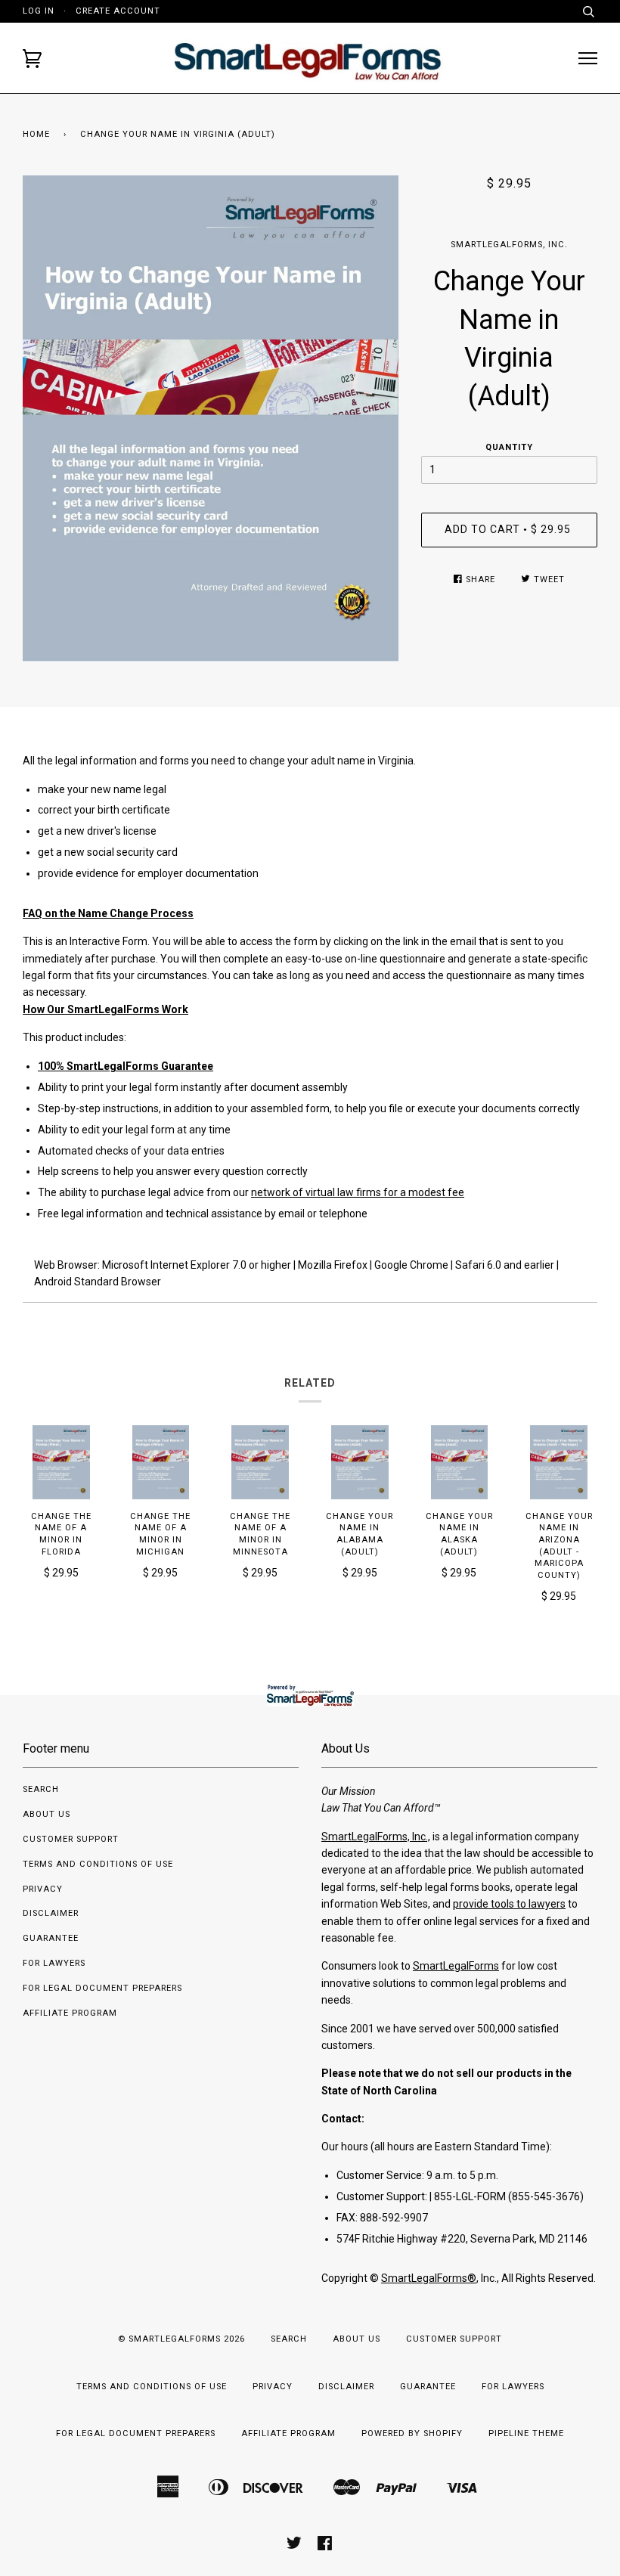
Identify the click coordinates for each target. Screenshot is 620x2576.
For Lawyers (54, 1963)
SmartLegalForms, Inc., (376, 1837)
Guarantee (51, 1938)
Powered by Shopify (412, 2433)
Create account (118, 11)
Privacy (43, 1889)
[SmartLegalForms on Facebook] (325, 2546)
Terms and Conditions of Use (98, 1864)
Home (36, 134)
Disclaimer (51, 1913)
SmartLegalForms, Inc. (509, 245)
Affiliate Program (70, 2013)
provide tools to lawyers (509, 1904)
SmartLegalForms (456, 1966)
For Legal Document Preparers (102, 1988)
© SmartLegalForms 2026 (181, 2339)
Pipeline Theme (526, 2433)
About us (46, 1814)
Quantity (509, 447)
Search (41, 1789)
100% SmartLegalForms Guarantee (126, 1066)
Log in (39, 11)
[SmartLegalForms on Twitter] (294, 2546)
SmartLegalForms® (429, 2278)
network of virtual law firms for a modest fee (358, 1192)
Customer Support (71, 1839)
